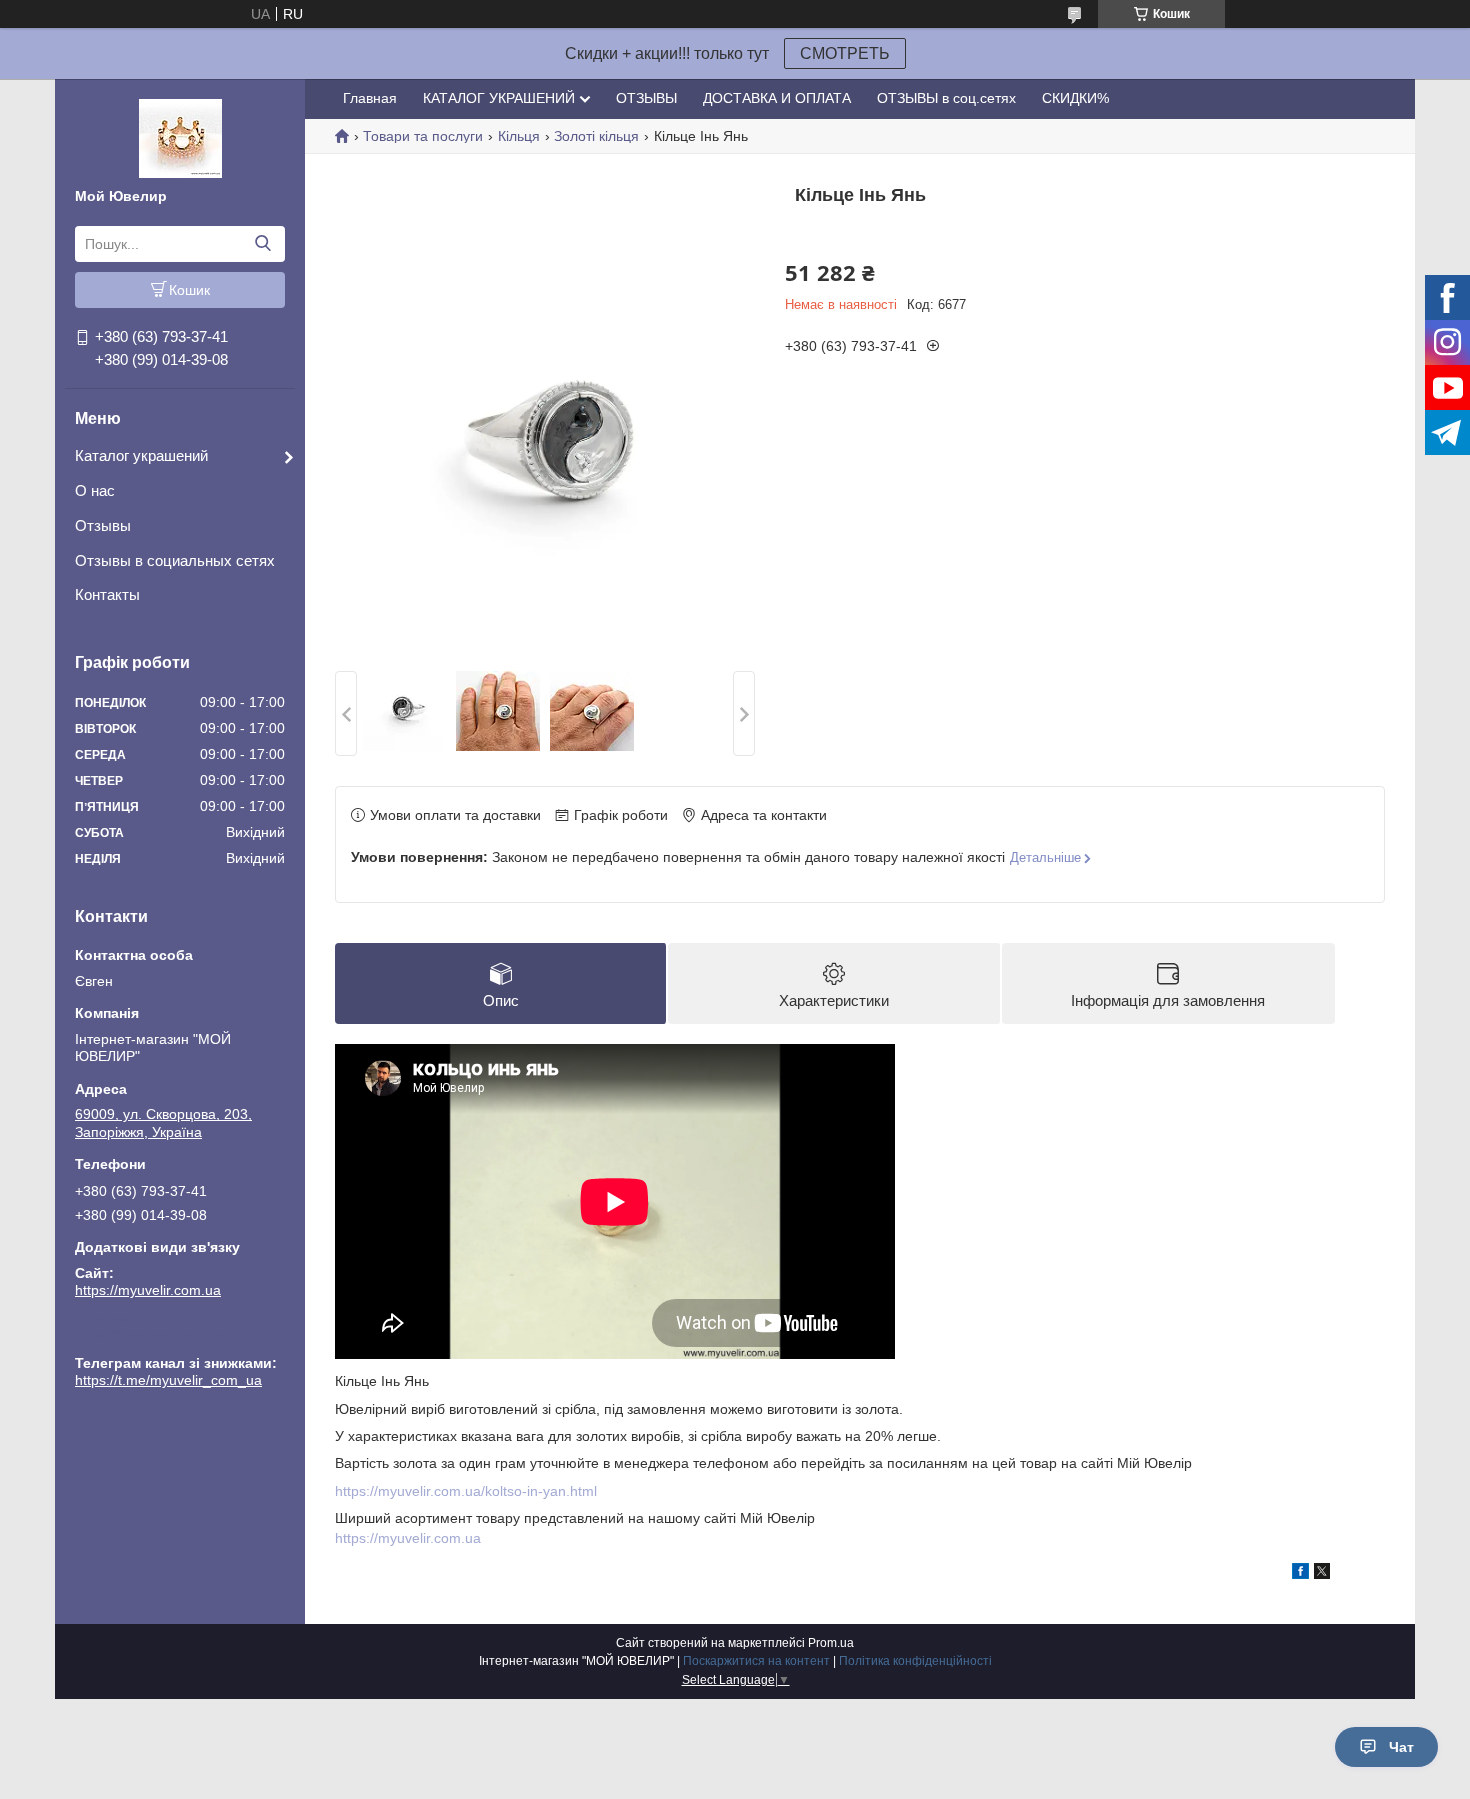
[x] (1322, 1574)
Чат (1401, 1747)
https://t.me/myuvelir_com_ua (168, 1335)
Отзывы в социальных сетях (175, 560)
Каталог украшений (141, 455)
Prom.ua (831, 1643)
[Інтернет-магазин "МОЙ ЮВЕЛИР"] (180, 137)
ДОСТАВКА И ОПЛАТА (777, 98)
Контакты (107, 594)
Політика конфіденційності (915, 1661)
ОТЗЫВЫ (646, 98)
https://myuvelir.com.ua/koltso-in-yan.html (466, 1491)
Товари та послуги (423, 136)
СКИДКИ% (1075, 98)
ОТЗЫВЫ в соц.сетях (946, 98)
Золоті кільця (596, 136)
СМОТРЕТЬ (845, 53)
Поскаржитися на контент (756, 1661)
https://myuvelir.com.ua (148, 1290)
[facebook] (1300, 1574)
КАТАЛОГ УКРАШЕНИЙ (499, 98)
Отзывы (103, 525)
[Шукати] (262, 244)
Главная (370, 98)
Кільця (519, 136)
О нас (95, 490)
